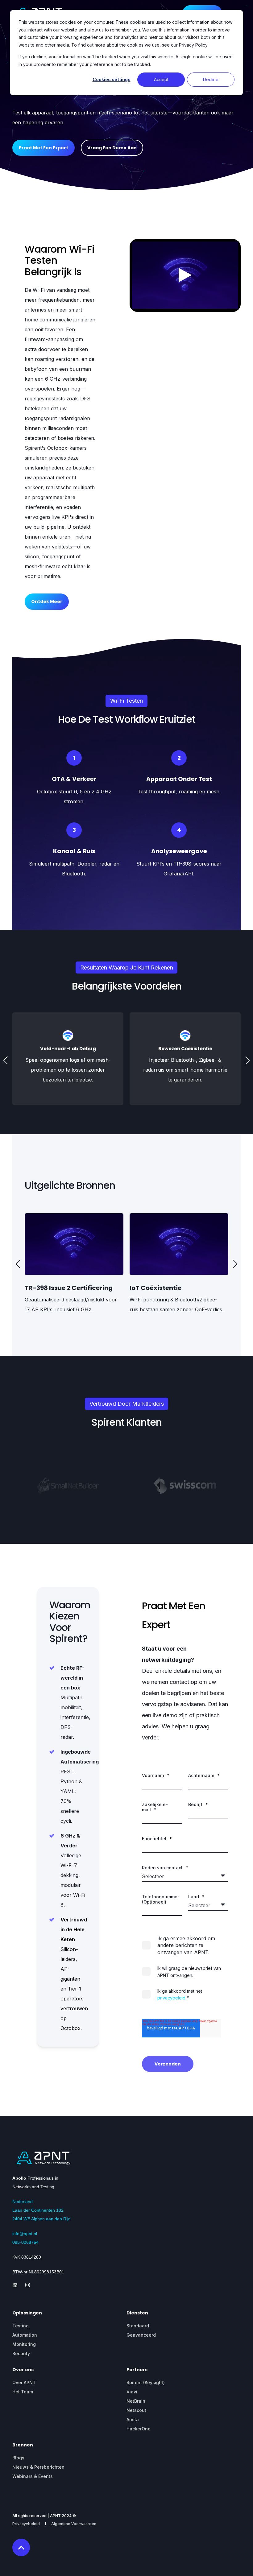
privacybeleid (171, 1998)
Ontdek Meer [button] (47, 602)
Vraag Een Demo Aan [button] (112, 148)
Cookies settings (112, 79)
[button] (6, 1060)
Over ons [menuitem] (23, 2370)
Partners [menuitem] (137, 2370)
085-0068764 (25, 2242)
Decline (211, 79)
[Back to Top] (21, 2547)
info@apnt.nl (25, 2234)
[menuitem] (21, 2326)
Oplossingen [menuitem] (27, 2313)
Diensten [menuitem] (137, 2313)
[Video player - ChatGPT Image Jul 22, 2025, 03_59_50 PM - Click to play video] (185, 275)
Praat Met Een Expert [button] (44, 148)
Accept (161, 79)
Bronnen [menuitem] (23, 2445)
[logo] (43, 2158)
